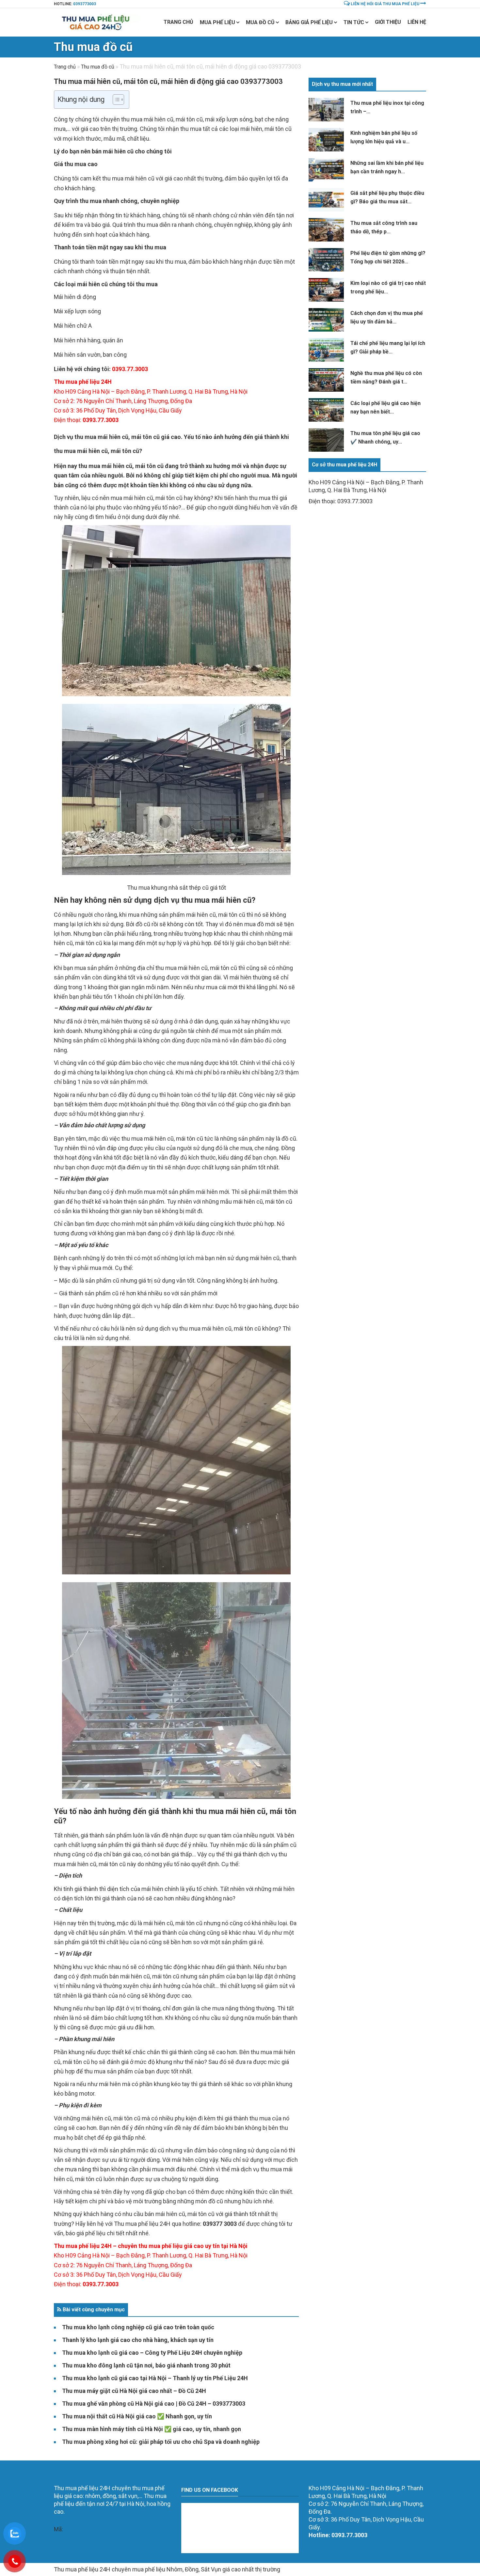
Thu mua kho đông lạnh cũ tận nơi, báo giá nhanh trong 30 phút (146, 2365)
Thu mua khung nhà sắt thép (164, 888)
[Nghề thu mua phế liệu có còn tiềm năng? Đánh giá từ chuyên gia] (326, 380)
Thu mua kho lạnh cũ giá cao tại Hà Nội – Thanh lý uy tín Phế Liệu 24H (155, 2378)
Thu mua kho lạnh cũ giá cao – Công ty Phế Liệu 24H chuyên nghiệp (152, 2353)
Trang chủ (178, 22)
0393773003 (85, 4)
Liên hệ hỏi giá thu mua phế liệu (385, 4)
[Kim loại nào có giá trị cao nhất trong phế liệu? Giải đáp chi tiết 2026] (326, 290)
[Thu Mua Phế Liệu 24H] (97, 22)
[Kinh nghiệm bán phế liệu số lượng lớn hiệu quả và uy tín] (326, 140)
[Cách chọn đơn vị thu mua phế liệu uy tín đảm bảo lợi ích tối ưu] (326, 320)
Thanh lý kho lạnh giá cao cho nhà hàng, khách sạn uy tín (138, 2340)
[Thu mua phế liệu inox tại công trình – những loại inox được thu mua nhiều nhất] (326, 110)
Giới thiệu (388, 22)
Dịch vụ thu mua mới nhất (342, 84)
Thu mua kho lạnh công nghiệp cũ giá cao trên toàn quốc (138, 2327)
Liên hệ (417, 22)
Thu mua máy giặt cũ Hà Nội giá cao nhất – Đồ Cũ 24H (134, 2391)
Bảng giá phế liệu (309, 22)
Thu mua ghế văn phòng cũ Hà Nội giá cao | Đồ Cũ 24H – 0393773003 (154, 2404)
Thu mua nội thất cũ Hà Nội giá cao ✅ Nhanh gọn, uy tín (137, 2416)
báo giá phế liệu (86, 2233)
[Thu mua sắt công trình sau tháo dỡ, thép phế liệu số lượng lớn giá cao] (326, 230)
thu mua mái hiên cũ (105, 466)
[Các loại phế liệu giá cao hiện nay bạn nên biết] (326, 410)
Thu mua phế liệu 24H (142, 2224)
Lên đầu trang (240, 2475)
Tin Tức (354, 22)
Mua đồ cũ (260, 22)
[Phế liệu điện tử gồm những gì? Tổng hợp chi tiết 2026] (326, 260)
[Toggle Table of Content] (115, 100)
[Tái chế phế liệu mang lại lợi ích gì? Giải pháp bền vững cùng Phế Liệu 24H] (326, 350)
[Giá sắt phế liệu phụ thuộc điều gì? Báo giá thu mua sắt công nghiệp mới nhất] (326, 200)
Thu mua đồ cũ (93, 47)
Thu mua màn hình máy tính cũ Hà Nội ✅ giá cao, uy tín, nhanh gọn (152, 2429)
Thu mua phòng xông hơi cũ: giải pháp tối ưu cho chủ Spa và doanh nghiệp (161, 2442)
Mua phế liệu (217, 22)
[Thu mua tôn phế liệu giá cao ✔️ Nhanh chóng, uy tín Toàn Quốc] (326, 440)
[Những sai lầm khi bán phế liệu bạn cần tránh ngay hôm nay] (326, 170)
